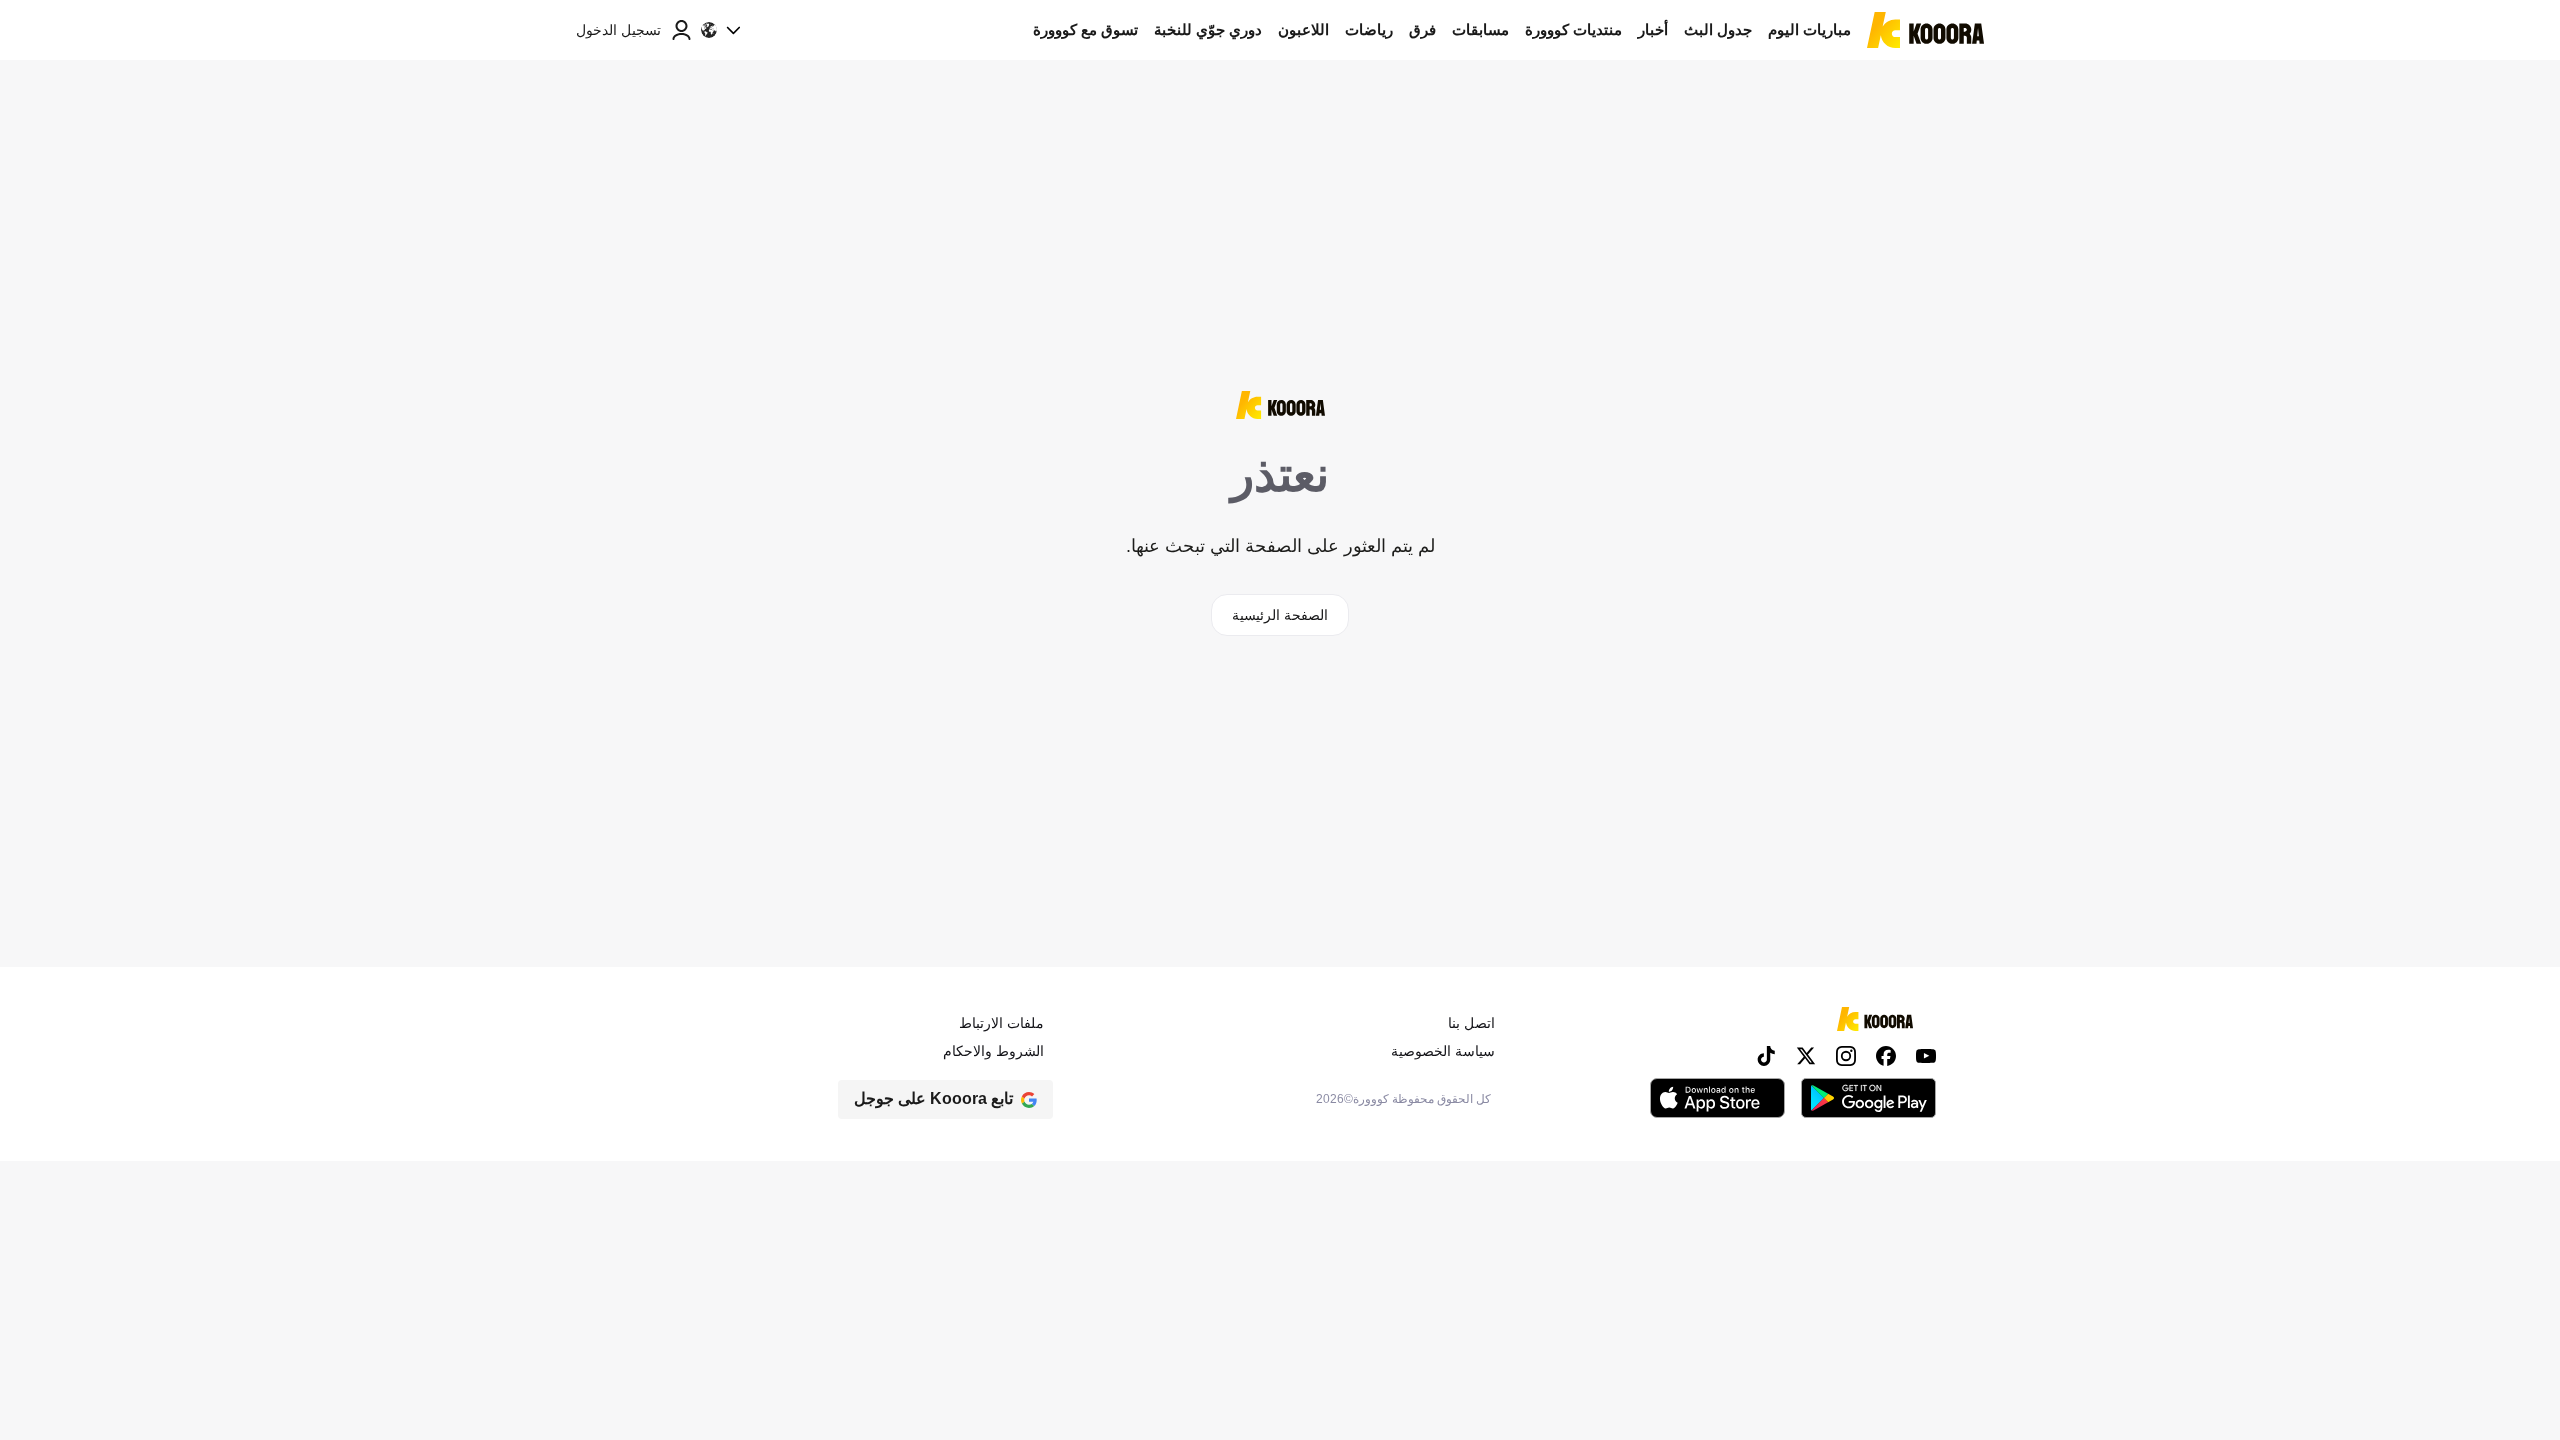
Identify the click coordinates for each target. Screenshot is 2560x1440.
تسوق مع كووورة (1085, 29)
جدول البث (1718, 29)
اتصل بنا (1471, 1023)
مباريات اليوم (1809, 29)
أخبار (1653, 29)
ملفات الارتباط (1001, 1023)
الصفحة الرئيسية (1280, 615)
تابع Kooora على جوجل (933, 1098)
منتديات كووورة (1573, 29)
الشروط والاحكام (993, 1051)
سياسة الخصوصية (1443, 1051)
